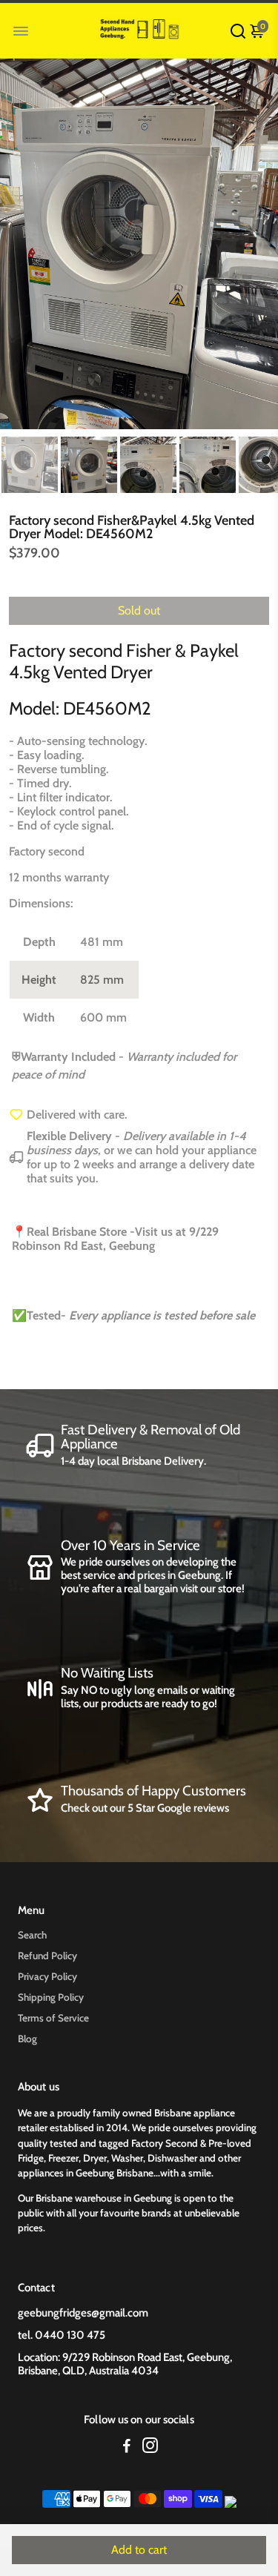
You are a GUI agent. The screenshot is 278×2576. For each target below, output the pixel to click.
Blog (27, 2039)
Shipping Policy (51, 1997)
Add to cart (139, 2550)
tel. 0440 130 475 (62, 2335)
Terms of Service (53, 2018)
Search (32, 1935)
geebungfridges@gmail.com (83, 2313)
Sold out (139, 610)
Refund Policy (47, 1956)
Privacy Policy (47, 1976)
